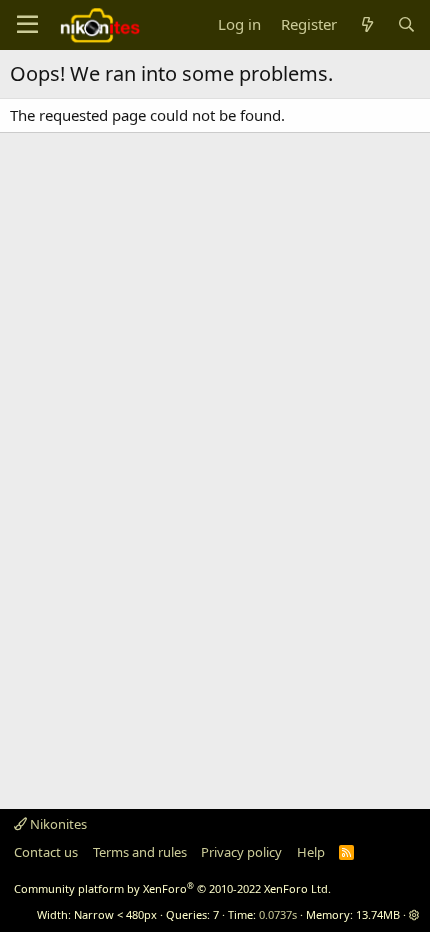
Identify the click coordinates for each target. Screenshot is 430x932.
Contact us (46, 852)
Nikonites (57, 824)
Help (311, 852)
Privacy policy (241, 852)
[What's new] (366, 24)
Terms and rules (140, 852)
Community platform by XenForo (172, 888)
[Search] (406, 24)
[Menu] (27, 25)
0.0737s (278, 914)
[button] (414, 914)
